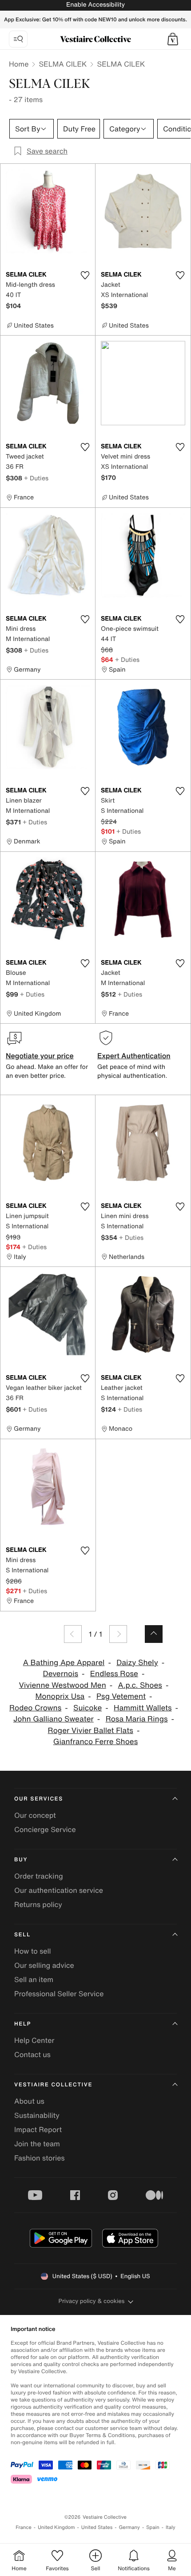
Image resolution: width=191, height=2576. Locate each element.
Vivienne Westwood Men (63, 1685)
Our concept (35, 1815)
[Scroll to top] (154, 1634)
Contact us (32, 2054)
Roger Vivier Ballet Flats (91, 1731)
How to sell (33, 1951)
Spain (153, 2527)
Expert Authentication (134, 1056)
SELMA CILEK (63, 64)
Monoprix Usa (60, 1696)
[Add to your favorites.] (85, 275)
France (24, 2527)
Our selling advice (44, 1965)
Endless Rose (114, 1674)
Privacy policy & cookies (92, 2301)
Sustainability (37, 2115)
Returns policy (38, 1904)
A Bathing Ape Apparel (64, 1663)
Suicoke (88, 1708)
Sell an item (34, 1979)
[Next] (118, 1634)
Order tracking (39, 1876)
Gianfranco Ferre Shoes (96, 1742)
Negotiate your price (40, 1056)
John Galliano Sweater (54, 1719)
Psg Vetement (121, 1696)
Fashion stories (40, 2158)
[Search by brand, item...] (18, 39)
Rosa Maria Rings (137, 1719)
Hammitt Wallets (143, 1708)
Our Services (39, 1799)
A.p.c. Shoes (140, 1685)
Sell (22, 1935)
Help (23, 2024)
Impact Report (38, 2129)
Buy (21, 1860)
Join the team (37, 2144)
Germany (129, 2527)
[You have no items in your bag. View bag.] (173, 39)
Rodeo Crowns (35, 1708)
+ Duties (36, 478)
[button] (173, 39)
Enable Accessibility (95, 5)
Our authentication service (59, 1890)
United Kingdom (56, 2527)
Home (19, 64)
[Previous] (73, 1634)
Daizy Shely (137, 1663)
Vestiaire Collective (53, 2085)
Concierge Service (45, 1829)
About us (29, 2101)
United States (97, 2527)
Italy (171, 2527)
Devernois (61, 1674)
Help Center (34, 2040)
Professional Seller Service (59, 1994)
